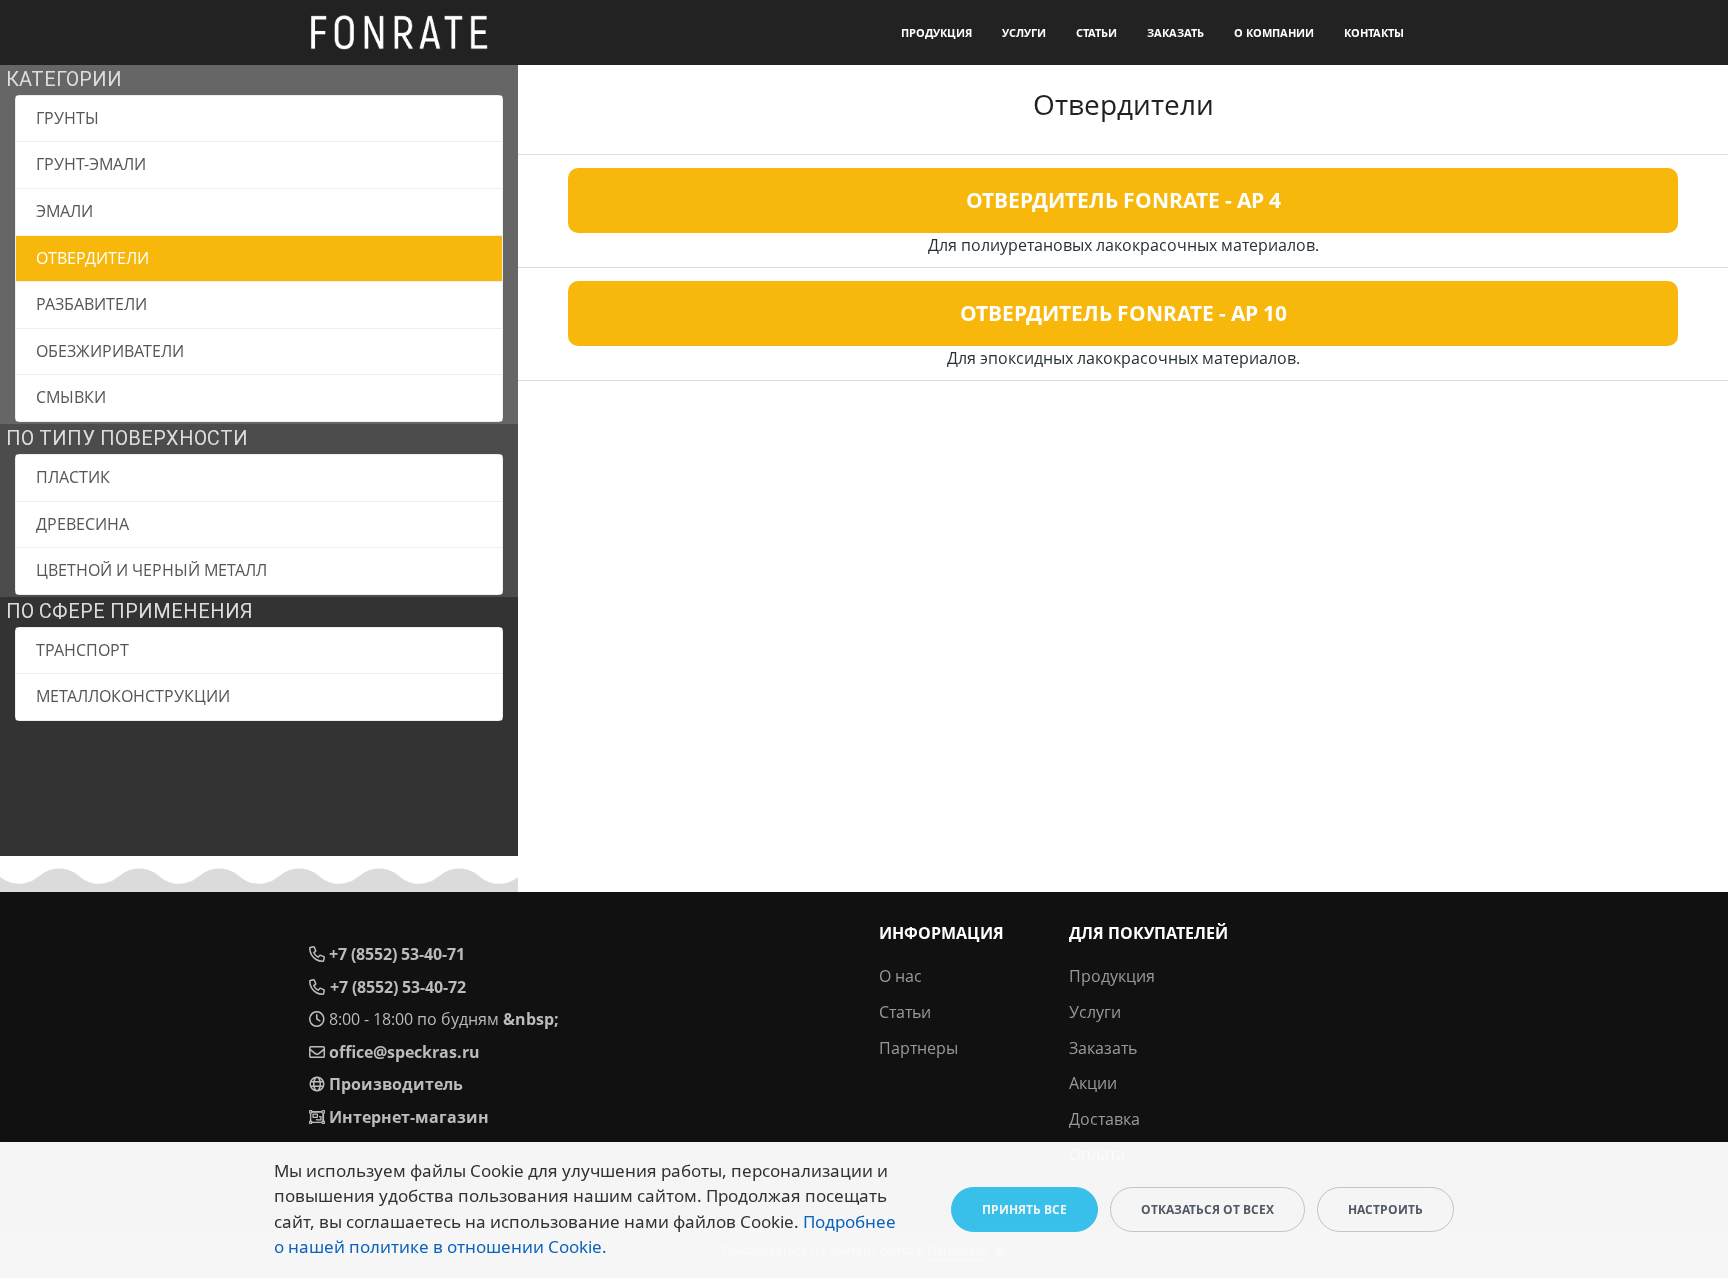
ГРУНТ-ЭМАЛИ (91, 164)
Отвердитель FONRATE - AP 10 (1123, 313)
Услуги (1024, 32)
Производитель (396, 1084)
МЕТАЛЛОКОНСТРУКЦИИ (133, 696)
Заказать (1175, 32)
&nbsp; (531, 1019)
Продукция (936, 32)
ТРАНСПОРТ (82, 650)
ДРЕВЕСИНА (82, 524)
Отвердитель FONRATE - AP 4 (1123, 200)
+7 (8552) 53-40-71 (397, 954)
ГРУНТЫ (67, 118)
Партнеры (918, 1048)
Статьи (1096, 32)
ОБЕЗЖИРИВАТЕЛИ (110, 351)
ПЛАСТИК (73, 477)
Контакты (1374, 32)
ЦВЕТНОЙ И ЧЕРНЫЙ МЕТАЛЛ (151, 570)
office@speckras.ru (404, 1052)
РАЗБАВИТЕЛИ (91, 304)
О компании (1274, 32)
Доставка (1104, 1119)
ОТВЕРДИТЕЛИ (92, 258)
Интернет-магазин (409, 1117)
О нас (900, 976)
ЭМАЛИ (64, 211)
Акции (1093, 1083)
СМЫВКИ (71, 397)
